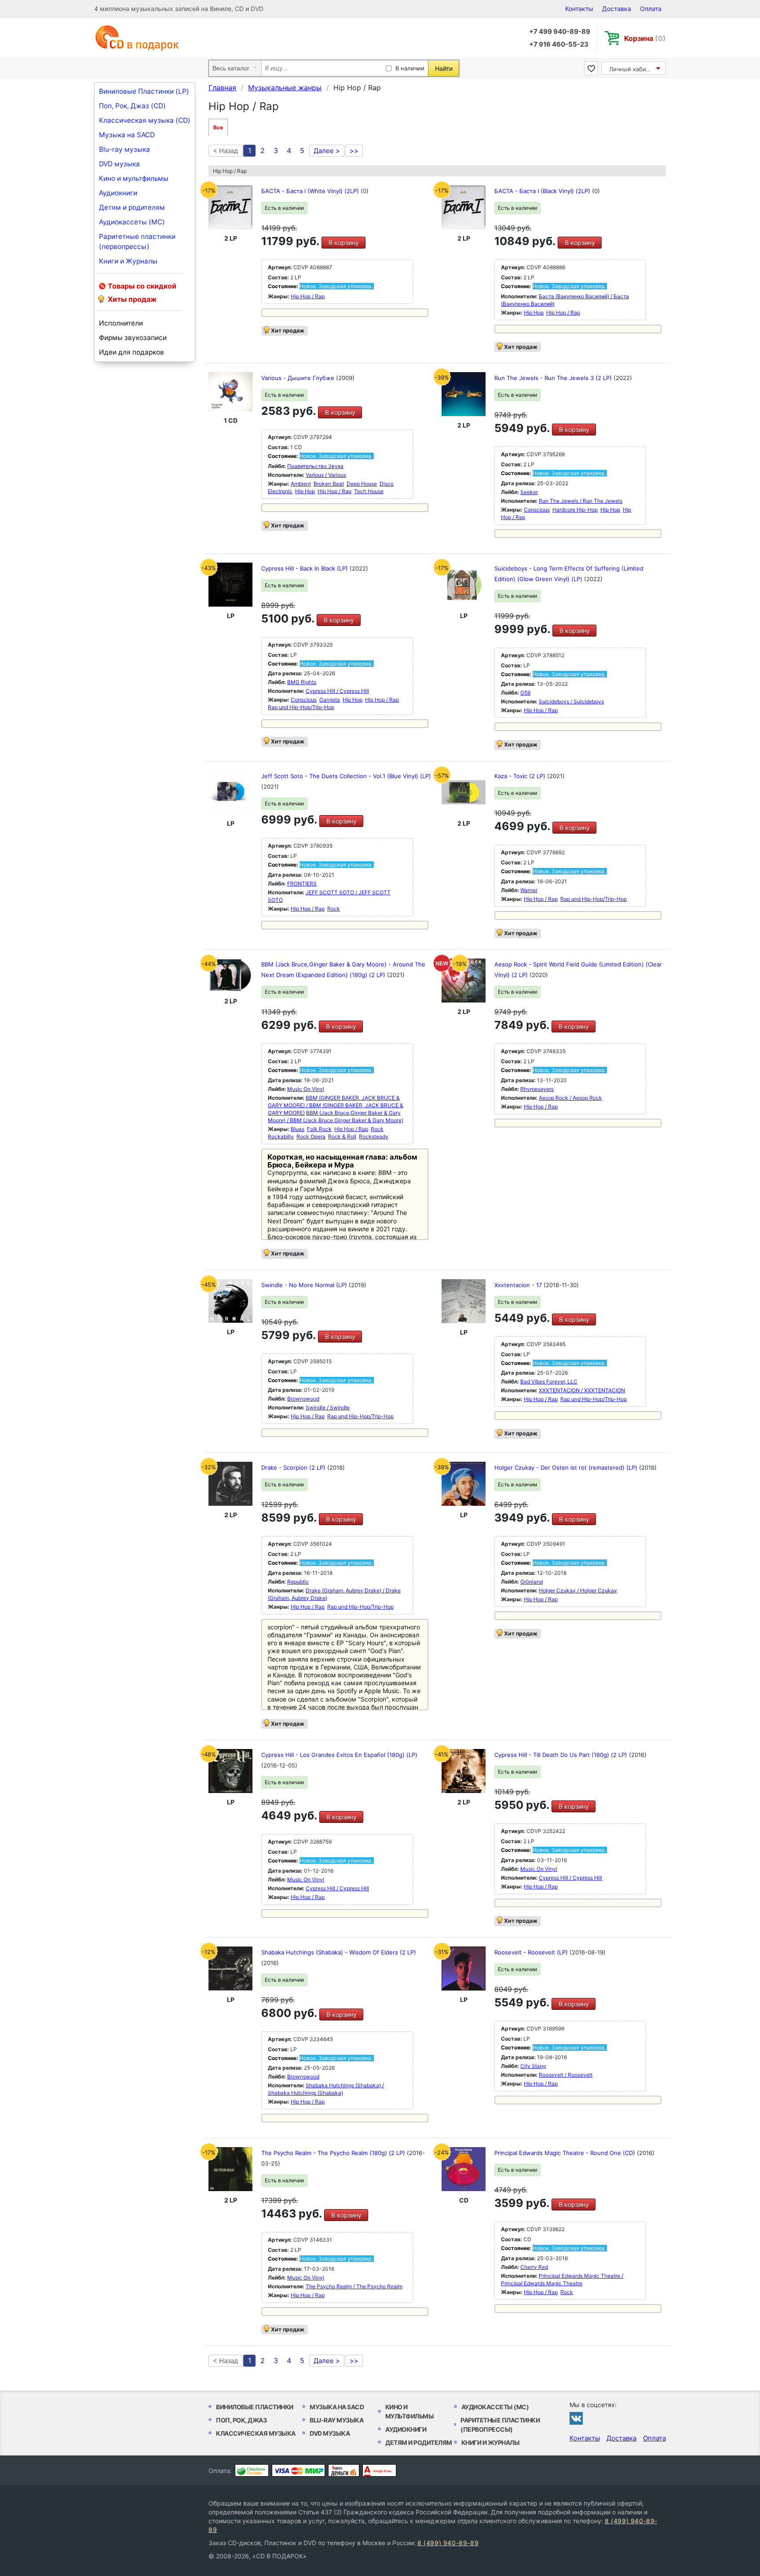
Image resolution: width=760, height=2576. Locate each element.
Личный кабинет (633, 69)
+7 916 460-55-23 (559, 44)
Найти (444, 68)
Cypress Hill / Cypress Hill (337, 691)
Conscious (537, 510)
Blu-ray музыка (124, 149)
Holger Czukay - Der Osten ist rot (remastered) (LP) (567, 1467)
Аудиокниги (118, 193)
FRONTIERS (302, 884)
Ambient (301, 484)
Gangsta (330, 700)
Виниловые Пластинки (255, 2407)
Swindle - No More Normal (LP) (305, 1285)
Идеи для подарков (132, 352)
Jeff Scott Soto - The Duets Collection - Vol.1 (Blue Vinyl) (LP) (346, 776)
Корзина (645, 38)
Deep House (362, 484)
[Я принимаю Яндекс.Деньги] (344, 2470)
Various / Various (326, 475)
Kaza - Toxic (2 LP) (521, 776)
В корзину (344, 243)
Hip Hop (534, 313)
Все (218, 127)
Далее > (327, 151)
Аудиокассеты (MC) (132, 222)
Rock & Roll (342, 1136)
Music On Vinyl (306, 1089)
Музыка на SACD (127, 135)
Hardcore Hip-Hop (575, 510)
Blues (298, 1129)
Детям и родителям (132, 207)
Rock (334, 909)
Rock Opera (311, 1136)
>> (354, 151)
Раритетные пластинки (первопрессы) (137, 241)
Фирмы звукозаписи (133, 338)
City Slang (533, 2066)
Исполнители (121, 323)
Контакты (579, 9)
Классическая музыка (256, 2433)
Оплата (651, 9)
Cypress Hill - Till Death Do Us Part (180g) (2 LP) (562, 1755)
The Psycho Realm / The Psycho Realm (354, 2286)
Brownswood (303, 1399)
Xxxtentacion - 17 (519, 1285)
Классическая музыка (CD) (145, 120)
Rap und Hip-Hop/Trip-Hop (301, 707)
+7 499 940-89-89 (560, 31)
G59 (525, 693)
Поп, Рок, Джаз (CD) (132, 106)
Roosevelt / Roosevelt (566, 2075)
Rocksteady (374, 1136)
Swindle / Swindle (328, 1407)
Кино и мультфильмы (134, 178)
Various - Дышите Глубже (299, 378)
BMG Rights (302, 682)
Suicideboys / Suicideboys (571, 701)
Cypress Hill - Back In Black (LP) (305, 568)
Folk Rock (319, 1129)
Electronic (280, 491)
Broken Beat (329, 484)
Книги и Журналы (128, 261)
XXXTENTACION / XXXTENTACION (582, 1390)
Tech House (369, 491)
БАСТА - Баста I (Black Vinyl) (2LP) (543, 191)
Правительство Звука (315, 466)
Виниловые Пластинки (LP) (144, 91)
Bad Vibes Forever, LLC (549, 1381)
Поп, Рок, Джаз (241, 2420)
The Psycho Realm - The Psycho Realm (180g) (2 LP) (334, 2153)
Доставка (617, 9)
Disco (387, 484)
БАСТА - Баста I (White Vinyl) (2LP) (311, 191)
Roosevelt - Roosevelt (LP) (532, 1952)
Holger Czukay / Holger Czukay (578, 1590)
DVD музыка (119, 164)
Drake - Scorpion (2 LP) (294, 1467)
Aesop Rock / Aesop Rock (570, 1098)
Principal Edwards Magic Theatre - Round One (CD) (566, 2153)
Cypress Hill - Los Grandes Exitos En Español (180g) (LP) (339, 1755)
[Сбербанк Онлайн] (252, 2470)
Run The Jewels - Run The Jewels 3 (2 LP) (554, 378)
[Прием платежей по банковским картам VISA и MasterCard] (298, 2470)
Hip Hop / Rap (308, 296)
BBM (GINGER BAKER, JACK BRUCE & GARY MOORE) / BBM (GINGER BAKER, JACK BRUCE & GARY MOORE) (336, 1105)
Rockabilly (281, 1136)
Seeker (529, 492)
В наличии (410, 68)
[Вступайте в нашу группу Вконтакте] (576, 2418)
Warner (529, 890)
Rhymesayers (537, 1089)
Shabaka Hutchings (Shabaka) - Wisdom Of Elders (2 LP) (339, 1952)
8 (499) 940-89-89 (448, 2543)
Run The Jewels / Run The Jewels (581, 501)
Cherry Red (534, 2267)
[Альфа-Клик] (379, 2470)
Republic (298, 1582)
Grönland (532, 1582)
